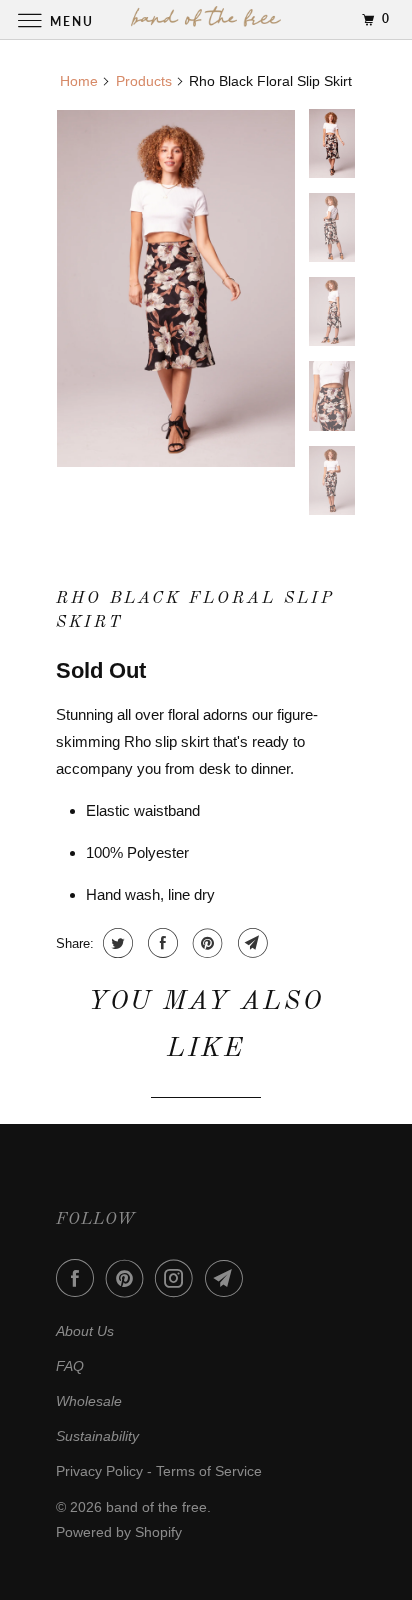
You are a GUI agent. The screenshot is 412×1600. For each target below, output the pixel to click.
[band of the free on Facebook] (79, 1278)
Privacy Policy (99, 1471)
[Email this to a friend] (250, 943)
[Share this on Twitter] (115, 943)
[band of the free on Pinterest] (129, 1278)
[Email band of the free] (228, 1278)
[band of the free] (206, 19)
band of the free (156, 1507)
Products (144, 81)
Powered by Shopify (119, 1532)
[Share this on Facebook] (160, 943)
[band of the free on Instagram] (178, 1278)
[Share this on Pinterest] (205, 943)
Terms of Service (209, 1471)
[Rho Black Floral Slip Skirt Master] (176, 288)
